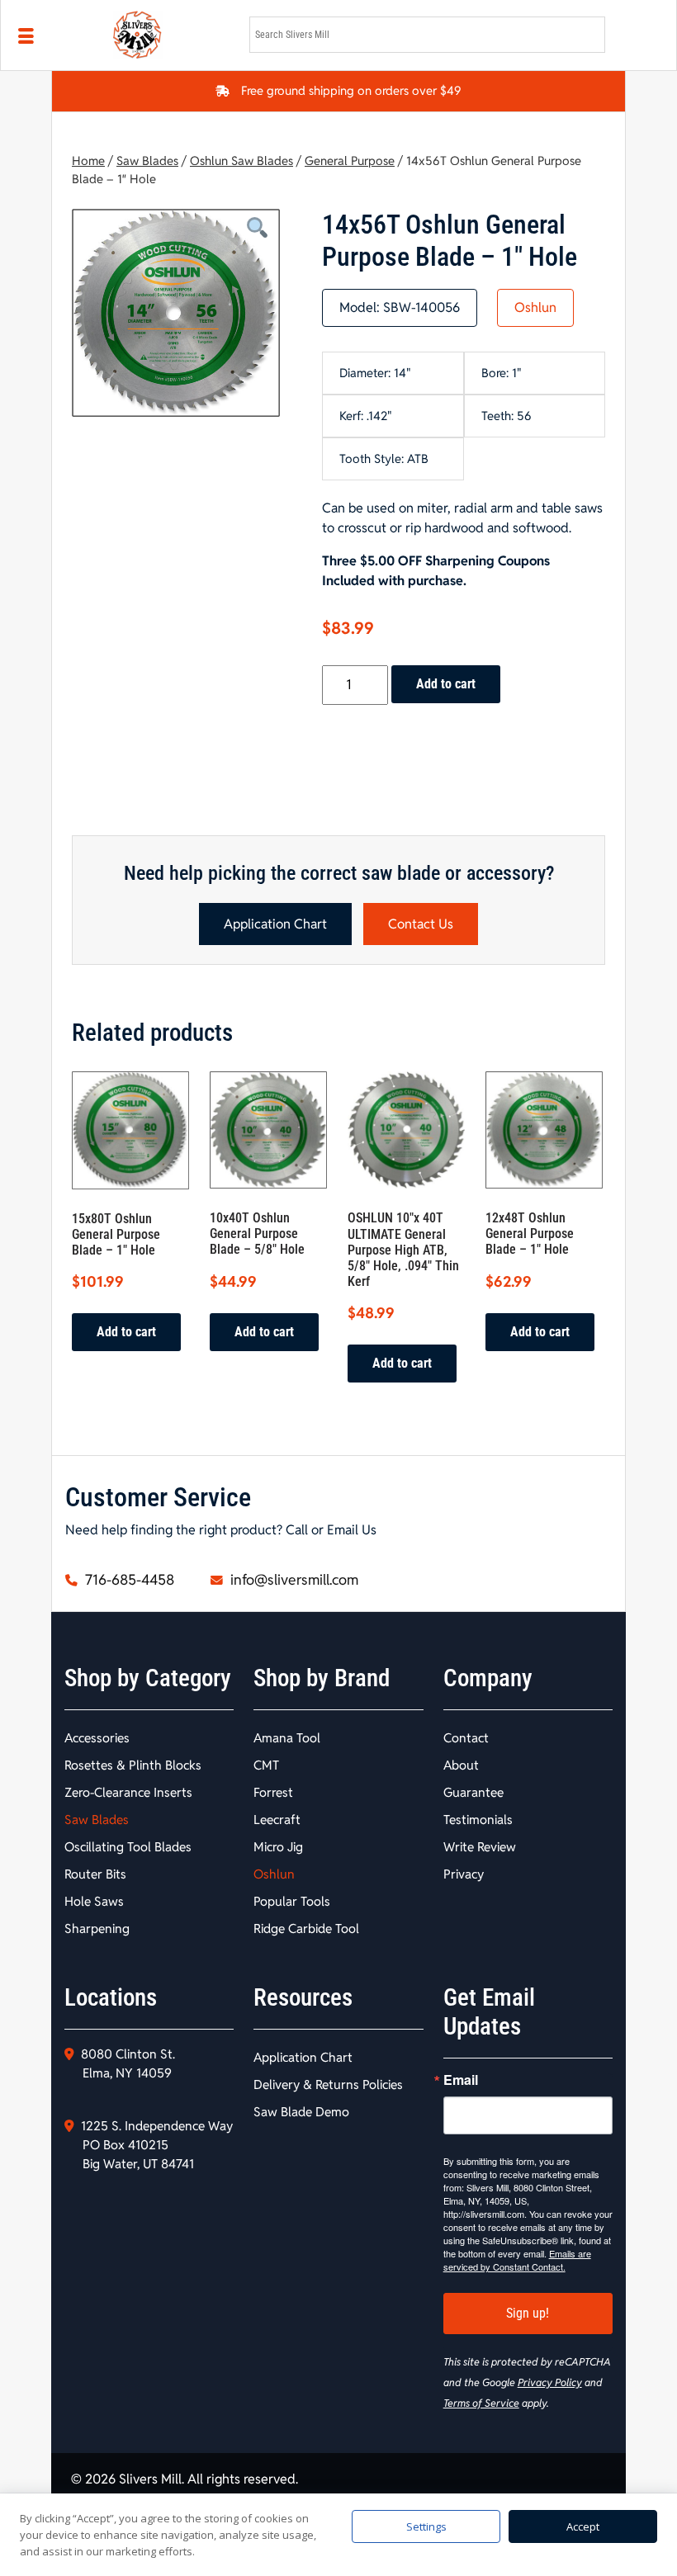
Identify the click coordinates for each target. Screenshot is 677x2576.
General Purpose (350, 161)
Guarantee (473, 1792)
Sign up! (528, 2313)
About (461, 1765)
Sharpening (97, 1928)
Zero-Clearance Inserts (128, 1792)
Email (461, 2080)
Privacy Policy (550, 2382)
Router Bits (95, 1874)
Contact (466, 1738)
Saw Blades (147, 161)
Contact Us (421, 924)
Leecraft (277, 1820)
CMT (266, 1765)
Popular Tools (292, 1901)
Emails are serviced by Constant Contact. (517, 2260)
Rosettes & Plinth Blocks (133, 1765)
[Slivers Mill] (171, 35)
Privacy (464, 1874)
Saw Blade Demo (301, 2112)
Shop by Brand (322, 1678)
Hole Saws (94, 1901)
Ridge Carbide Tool (306, 1928)
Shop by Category (148, 1678)
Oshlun (535, 307)
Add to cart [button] (126, 1332)
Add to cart (446, 684)
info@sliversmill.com (293, 1580)
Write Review (480, 1847)
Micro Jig (278, 1847)
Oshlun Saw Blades (241, 161)
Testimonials (478, 1820)
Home (88, 161)
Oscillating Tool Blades (128, 1847)
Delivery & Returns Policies (328, 2084)
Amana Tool (287, 1738)
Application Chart (275, 924)
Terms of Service (481, 2403)
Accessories (97, 1738)
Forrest (273, 1792)
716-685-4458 (128, 1580)
